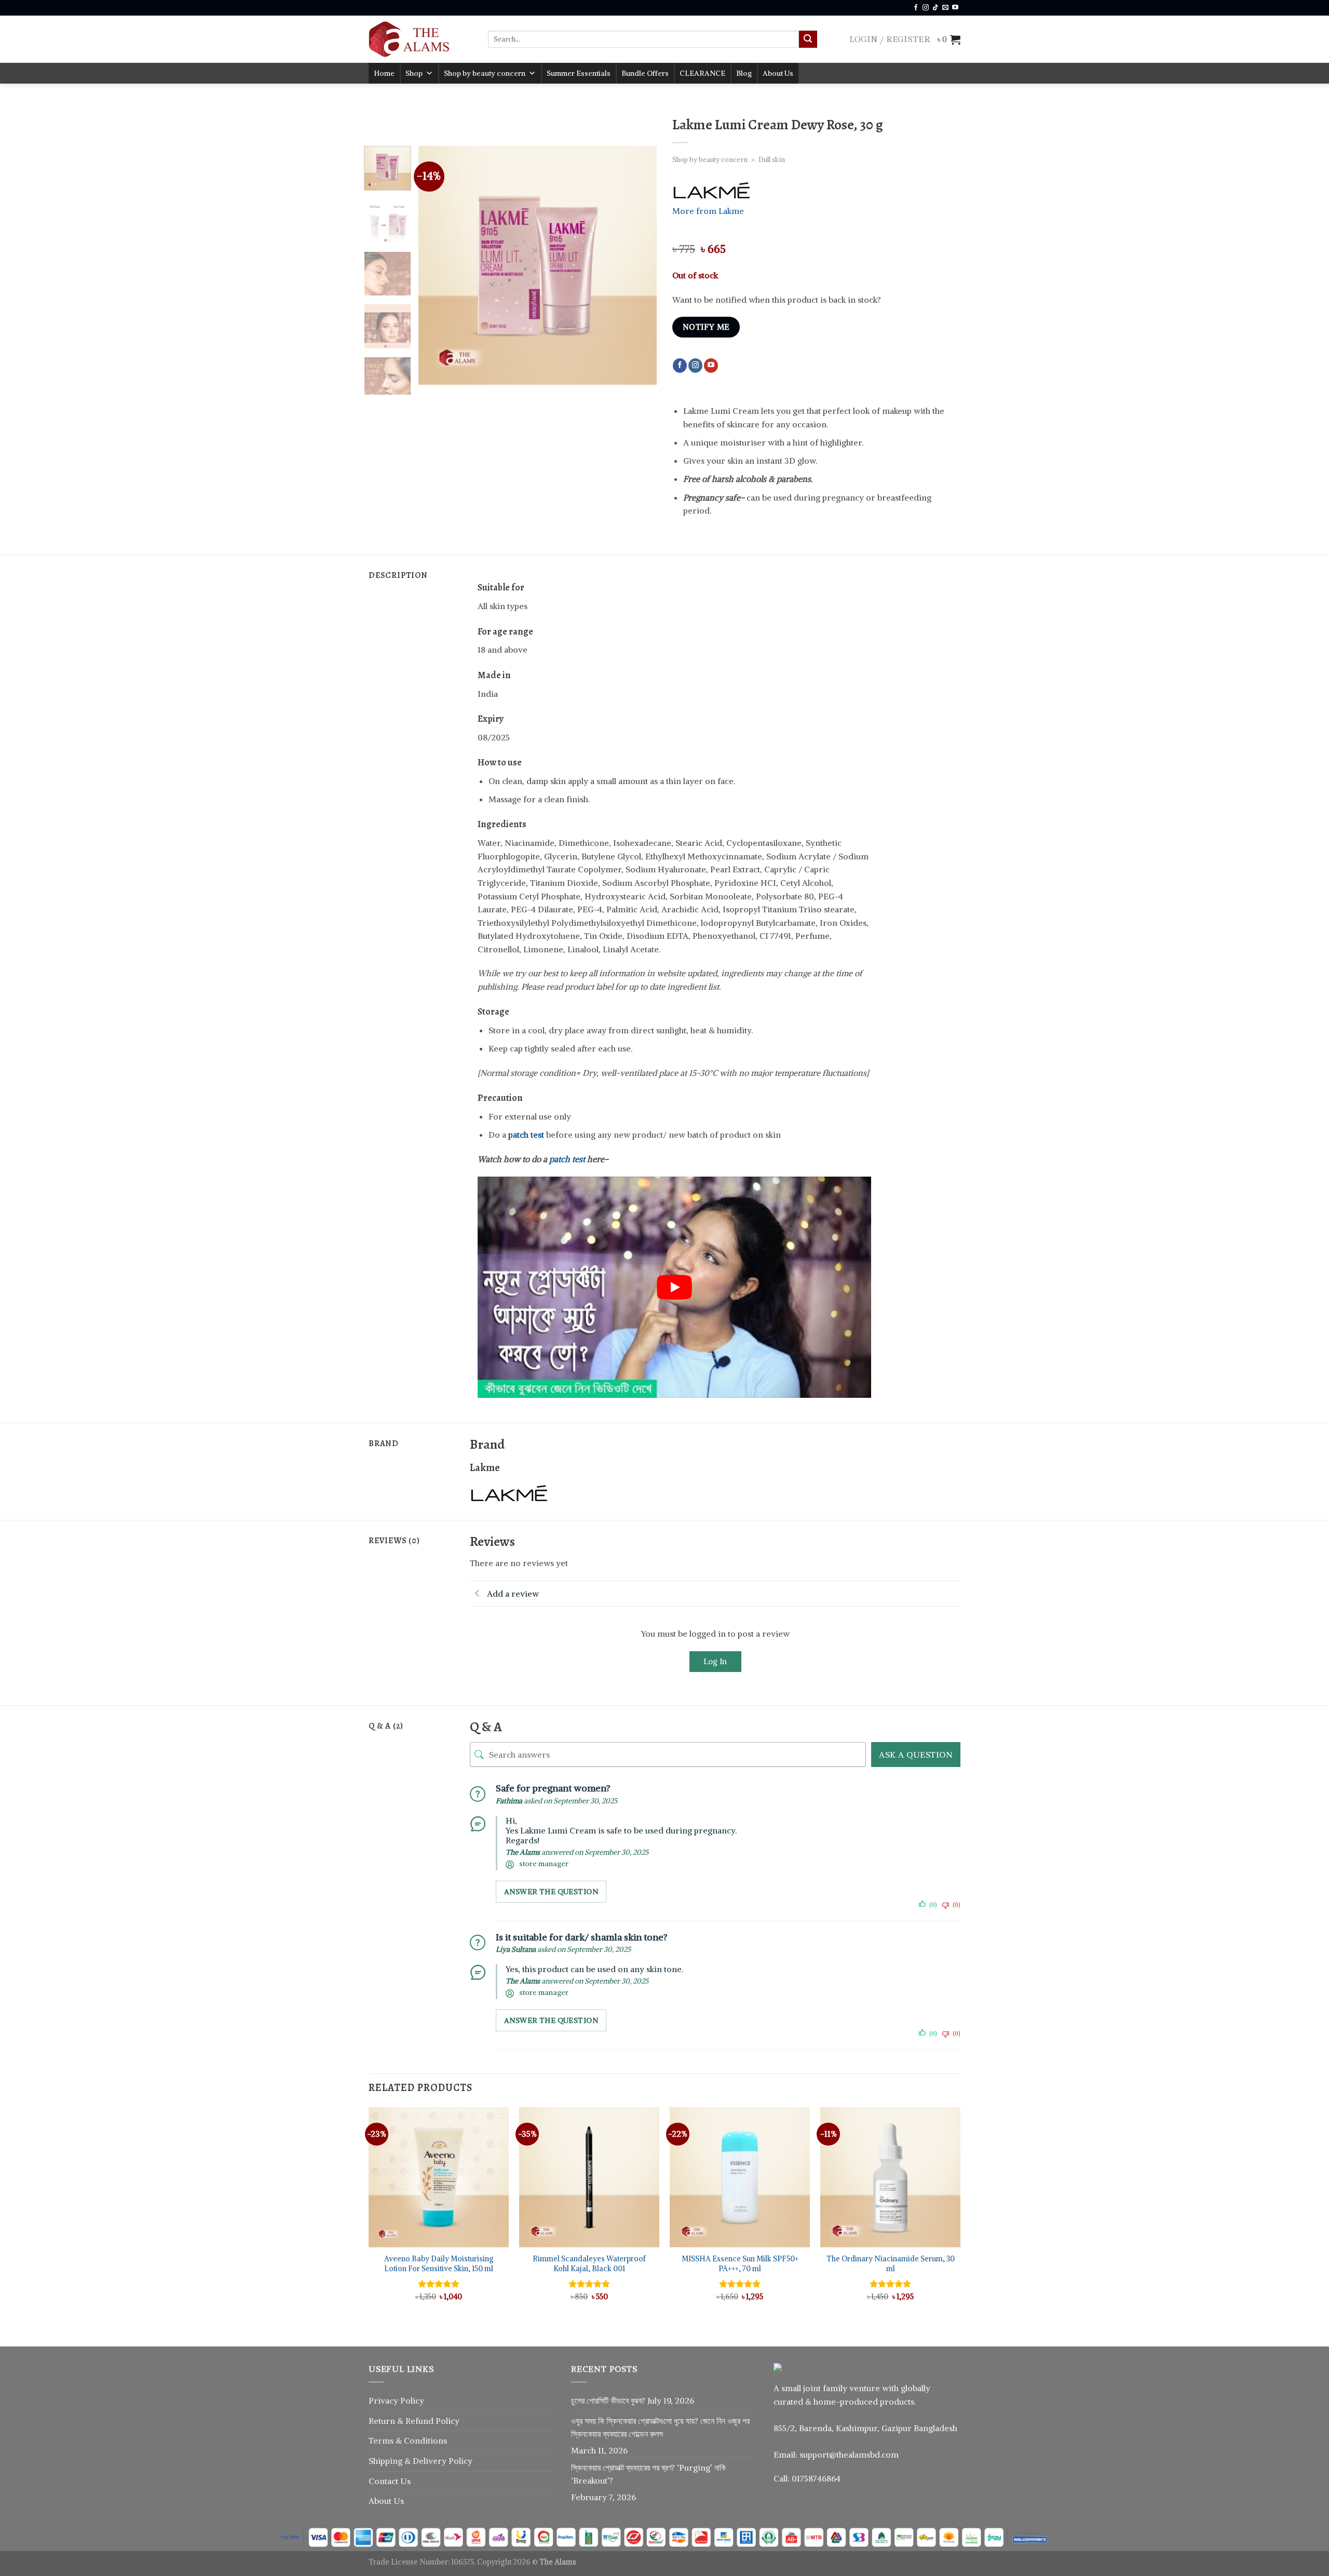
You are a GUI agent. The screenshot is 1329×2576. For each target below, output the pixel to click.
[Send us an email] (945, 8)
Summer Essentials (579, 73)
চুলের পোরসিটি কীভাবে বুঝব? (608, 2400)
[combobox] (643, 39)
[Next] (639, 265)
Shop (414, 73)
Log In (715, 1661)
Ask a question (916, 1755)
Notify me (706, 327)
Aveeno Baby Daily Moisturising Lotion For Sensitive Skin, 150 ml (439, 2264)
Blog (744, 73)
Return (383, 2421)
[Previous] (436, 265)
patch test (567, 1159)
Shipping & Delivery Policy (421, 2461)
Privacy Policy (396, 2400)
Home (384, 73)
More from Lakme (708, 211)
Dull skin (772, 159)
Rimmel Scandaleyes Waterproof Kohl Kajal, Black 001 (589, 2264)
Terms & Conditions (408, 2440)
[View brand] (711, 191)
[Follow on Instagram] (926, 8)
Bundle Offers (645, 73)
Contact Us (390, 2481)
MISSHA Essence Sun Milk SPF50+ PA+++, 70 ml (740, 2264)
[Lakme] (509, 1493)
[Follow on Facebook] (916, 8)
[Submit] (808, 39)
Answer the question (551, 1892)
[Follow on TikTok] (935, 8)
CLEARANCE (702, 73)
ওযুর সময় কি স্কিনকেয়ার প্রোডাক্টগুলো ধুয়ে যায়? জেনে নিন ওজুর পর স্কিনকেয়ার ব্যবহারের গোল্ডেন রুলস (660, 2427)
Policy (447, 2421)
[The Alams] (421, 39)
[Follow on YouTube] (955, 8)
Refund (421, 2421)
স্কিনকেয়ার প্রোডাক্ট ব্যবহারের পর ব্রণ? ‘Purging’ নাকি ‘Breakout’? (648, 2474)
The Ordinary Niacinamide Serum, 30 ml (891, 2264)
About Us (778, 73)
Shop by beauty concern (485, 73)
